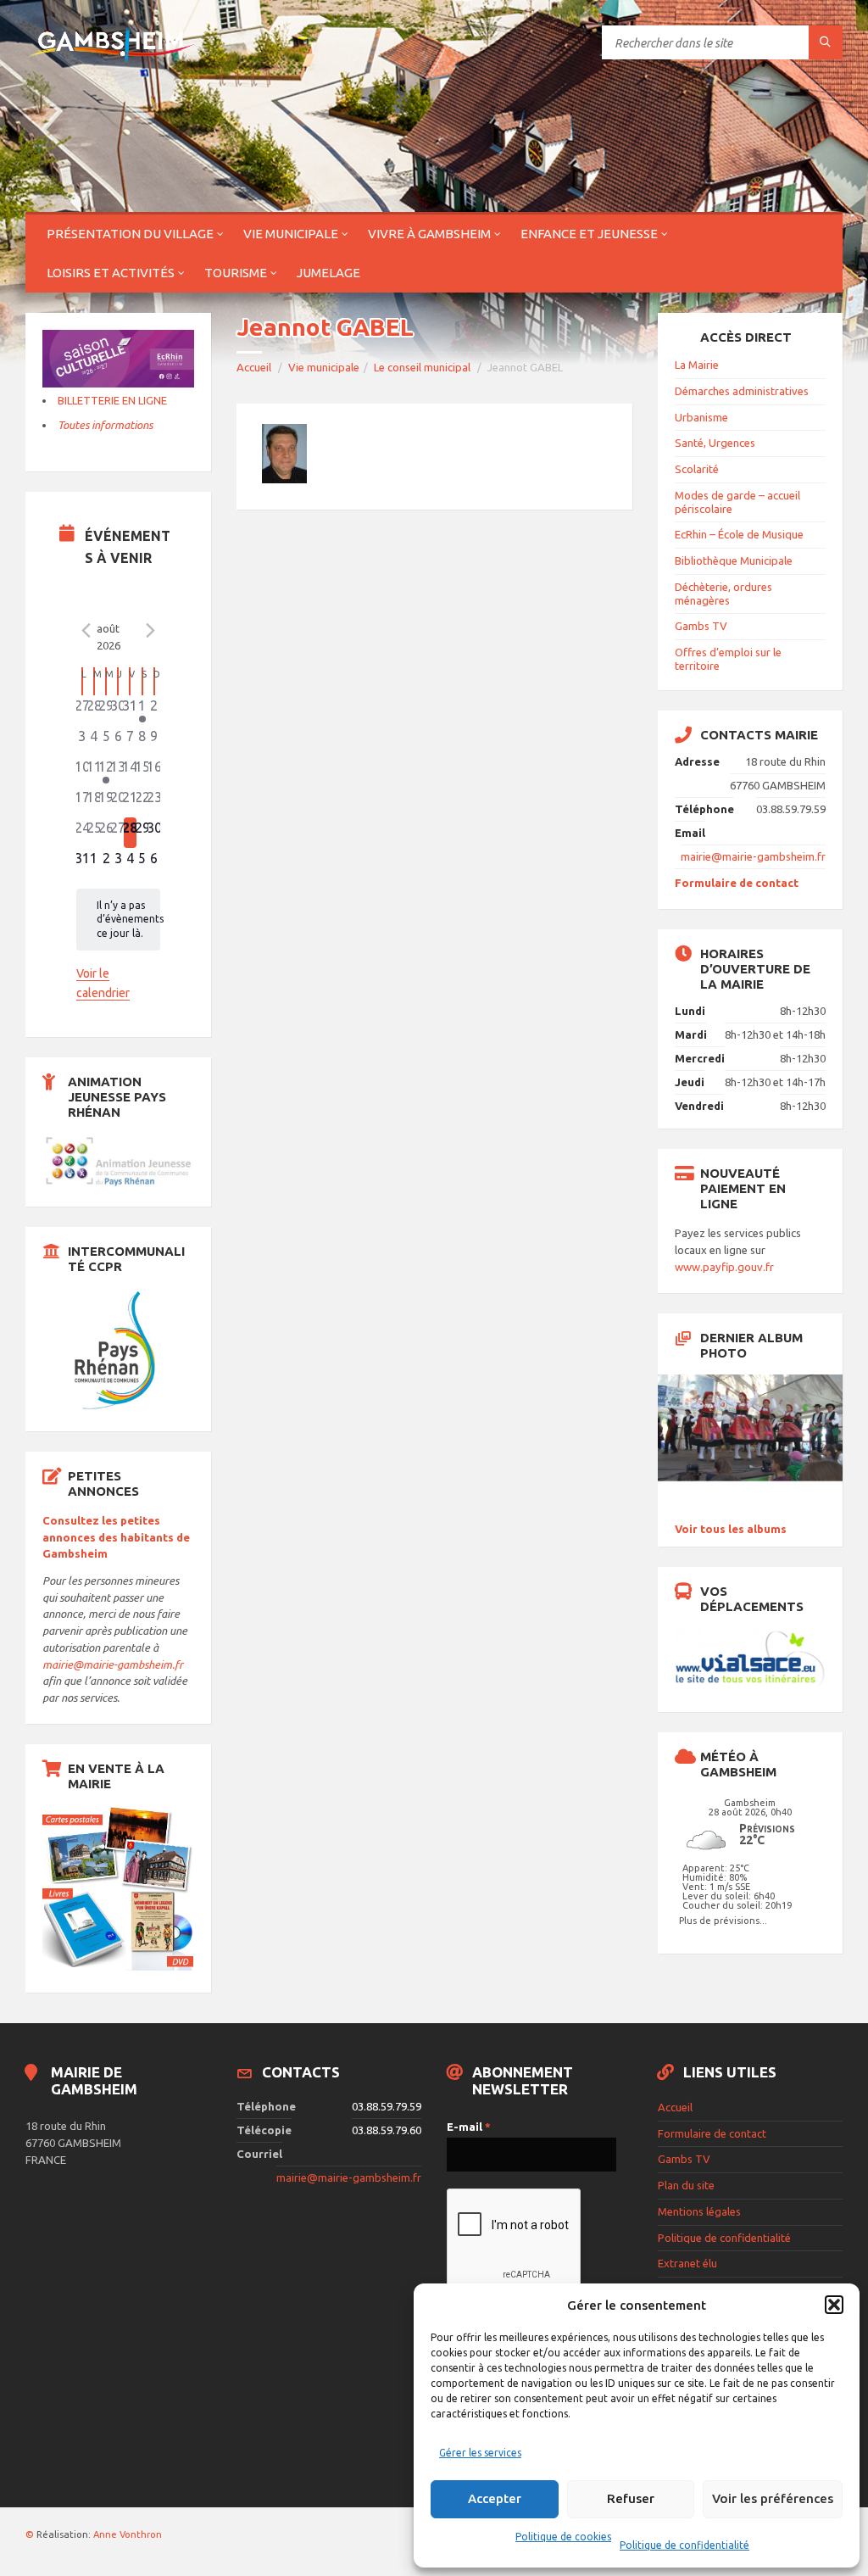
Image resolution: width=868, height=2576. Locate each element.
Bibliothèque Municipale (734, 560)
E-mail (469, 2127)
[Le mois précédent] (150, 631)
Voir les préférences (773, 2498)
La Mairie (697, 365)
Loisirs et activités (111, 273)
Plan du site (686, 2185)
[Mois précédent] (86, 631)
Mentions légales (699, 2211)
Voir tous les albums (731, 1529)
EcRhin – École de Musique (739, 534)
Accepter (495, 2498)
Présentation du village (130, 234)
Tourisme (236, 273)
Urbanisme (701, 417)
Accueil (254, 367)
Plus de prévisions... (723, 1920)
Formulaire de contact (737, 883)
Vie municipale (291, 234)
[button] (834, 2305)
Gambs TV (701, 626)
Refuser (631, 2498)
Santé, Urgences (715, 443)
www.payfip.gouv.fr (724, 1267)
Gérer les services (480, 2453)
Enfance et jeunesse (589, 234)
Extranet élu (687, 2263)
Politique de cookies (563, 2537)
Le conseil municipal (422, 367)
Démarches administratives (742, 391)
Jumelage (328, 273)
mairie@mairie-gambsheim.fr (113, 1664)
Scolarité (697, 469)
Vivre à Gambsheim (429, 234)
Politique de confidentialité (684, 2545)
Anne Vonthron (128, 2534)
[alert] (119, 920)
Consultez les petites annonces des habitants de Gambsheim (116, 1537)
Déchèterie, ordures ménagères (723, 594)
